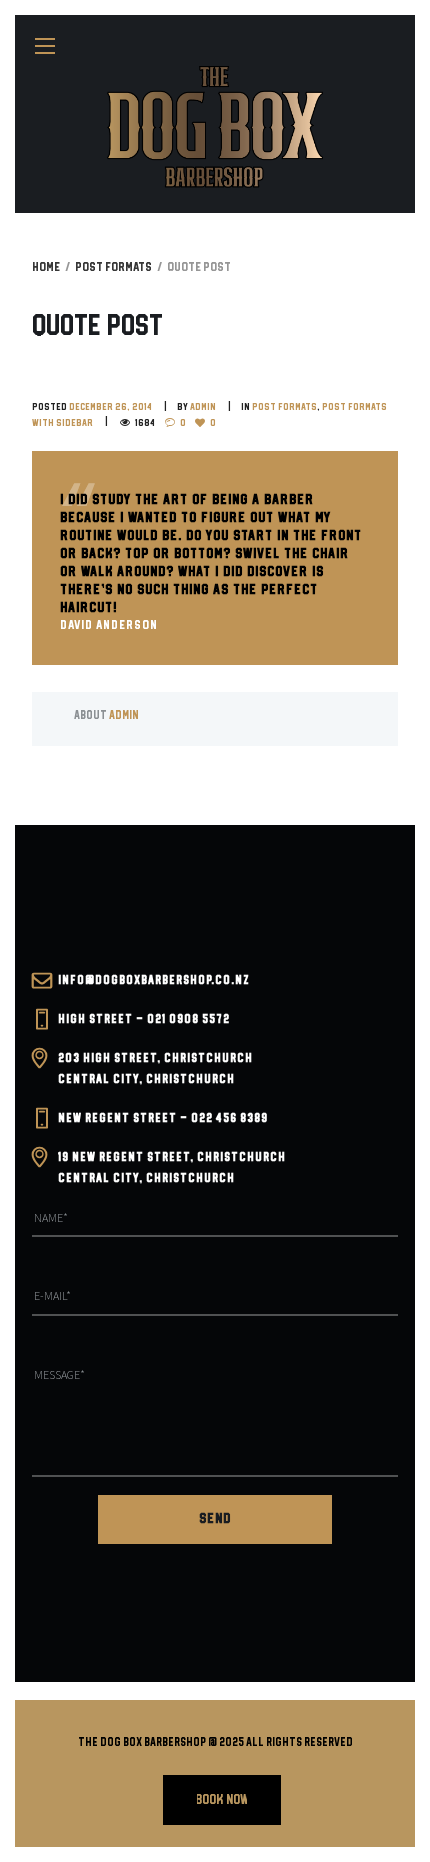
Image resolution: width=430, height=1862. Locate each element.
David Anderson (109, 625)
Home (46, 267)
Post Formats (113, 267)
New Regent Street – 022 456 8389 (163, 1118)
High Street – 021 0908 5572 (144, 1019)
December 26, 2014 (110, 407)
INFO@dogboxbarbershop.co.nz (154, 980)
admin (203, 407)
